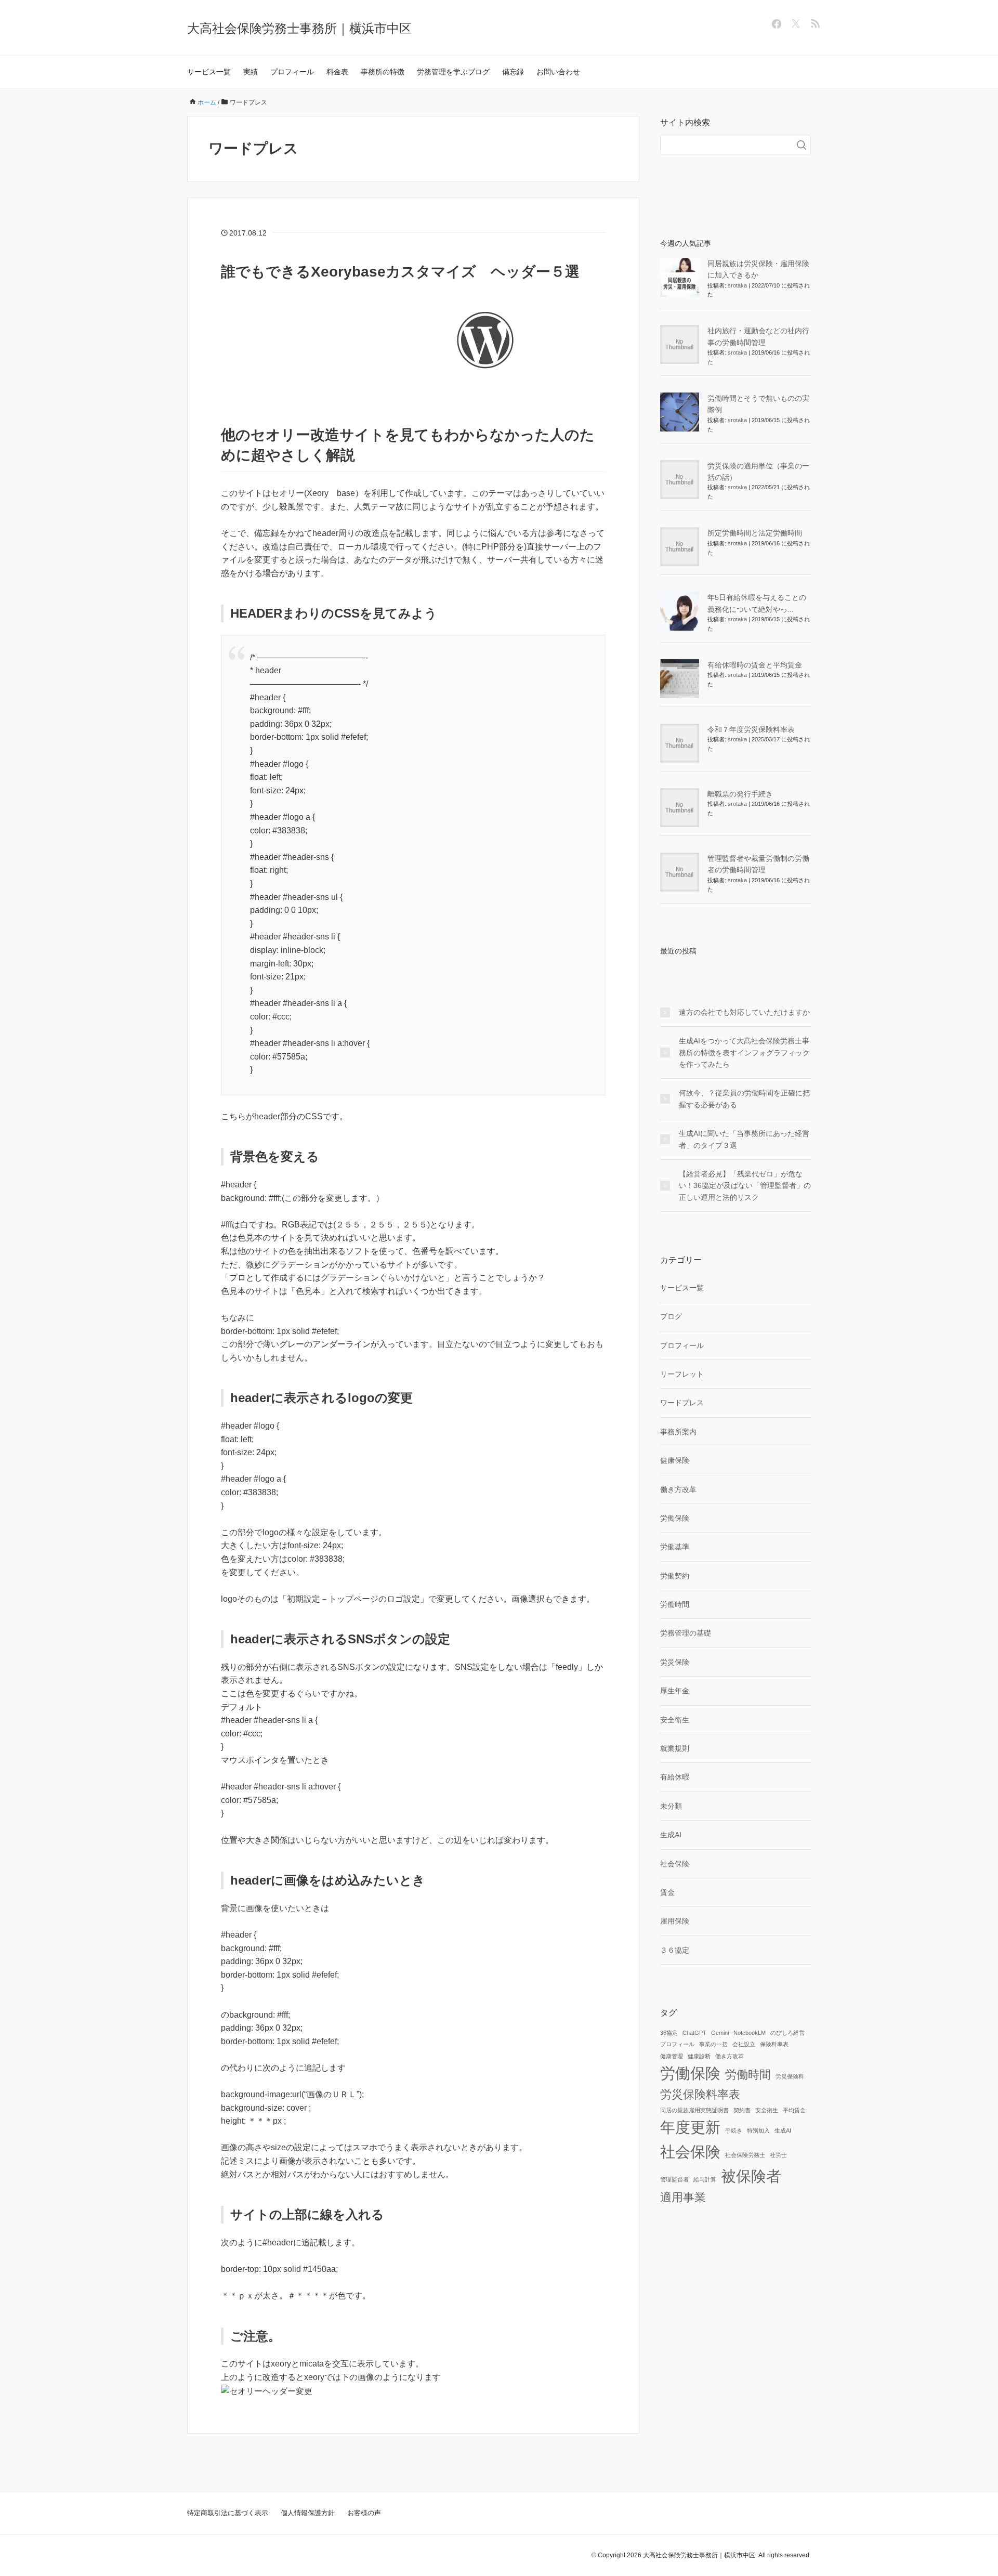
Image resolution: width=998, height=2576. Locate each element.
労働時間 (675, 1604)
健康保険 (675, 1460)
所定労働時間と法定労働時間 (755, 533)
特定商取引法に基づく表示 (228, 2513)
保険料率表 (774, 2044)
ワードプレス (682, 1403)
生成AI (671, 1835)
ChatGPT (694, 2033)
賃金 (667, 1892)
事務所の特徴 (383, 72)
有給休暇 (675, 1777)
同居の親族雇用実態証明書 (694, 2110)
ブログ (671, 1316)
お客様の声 (364, 2513)
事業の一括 (713, 2044)
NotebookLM (750, 2033)
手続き (734, 2130)
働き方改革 (678, 1489)
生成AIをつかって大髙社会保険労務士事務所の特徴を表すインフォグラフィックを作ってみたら (744, 1052)
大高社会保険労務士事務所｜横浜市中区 (299, 28)
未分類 (671, 1806)
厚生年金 (675, 1691)
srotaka (737, 285)
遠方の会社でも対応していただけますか (744, 1012)
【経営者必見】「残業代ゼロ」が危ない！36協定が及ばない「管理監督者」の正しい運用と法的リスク (745, 1186)
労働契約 (675, 1576)
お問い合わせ (558, 72)
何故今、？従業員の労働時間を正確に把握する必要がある (744, 1099)
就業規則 (675, 1748)
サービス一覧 (209, 72)
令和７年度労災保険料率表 (751, 729)
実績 (251, 72)
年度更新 (690, 2127)
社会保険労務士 (745, 2155)
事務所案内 (678, 1432)
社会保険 (675, 1864)
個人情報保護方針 (308, 2513)
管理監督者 (674, 2179)
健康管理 (672, 2056)
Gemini (720, 2033)
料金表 (337, 72)
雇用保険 (675, 1921)
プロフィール (292, 72)
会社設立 (744, 2044)
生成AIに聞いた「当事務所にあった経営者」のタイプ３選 (744, 1139)
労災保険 (675, 1662)
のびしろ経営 (787, 2033)
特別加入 (758, 2130)
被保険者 (751, 2176)
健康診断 (699, 2056)
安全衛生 (675, 1720)
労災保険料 (790, 2076)
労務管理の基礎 (686, 1633)
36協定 (669, 2033)
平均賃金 (794, 2110)
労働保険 (675, 1518)
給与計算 (705, 2179)
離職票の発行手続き (740, 794)
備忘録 (513, 72)
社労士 (778, 2155)
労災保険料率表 (700, 2094)
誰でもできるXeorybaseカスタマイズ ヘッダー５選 (400, 272)
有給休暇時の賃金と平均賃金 (755, 665)
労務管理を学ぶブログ (453, 72)
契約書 (742, 2110)
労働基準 (675, 1547)
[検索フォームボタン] (802, 145)
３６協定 (675, 1950)
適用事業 (683, 2197)
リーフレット (682, 1374)
